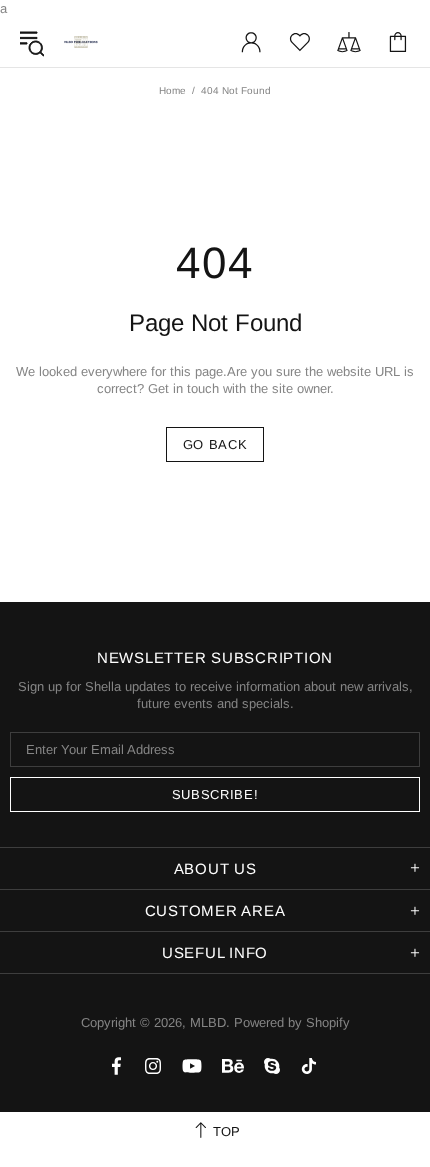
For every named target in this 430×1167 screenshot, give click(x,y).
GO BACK (215, 444)
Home (172, 90)
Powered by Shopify (292, 1022)
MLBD (81, 42)
